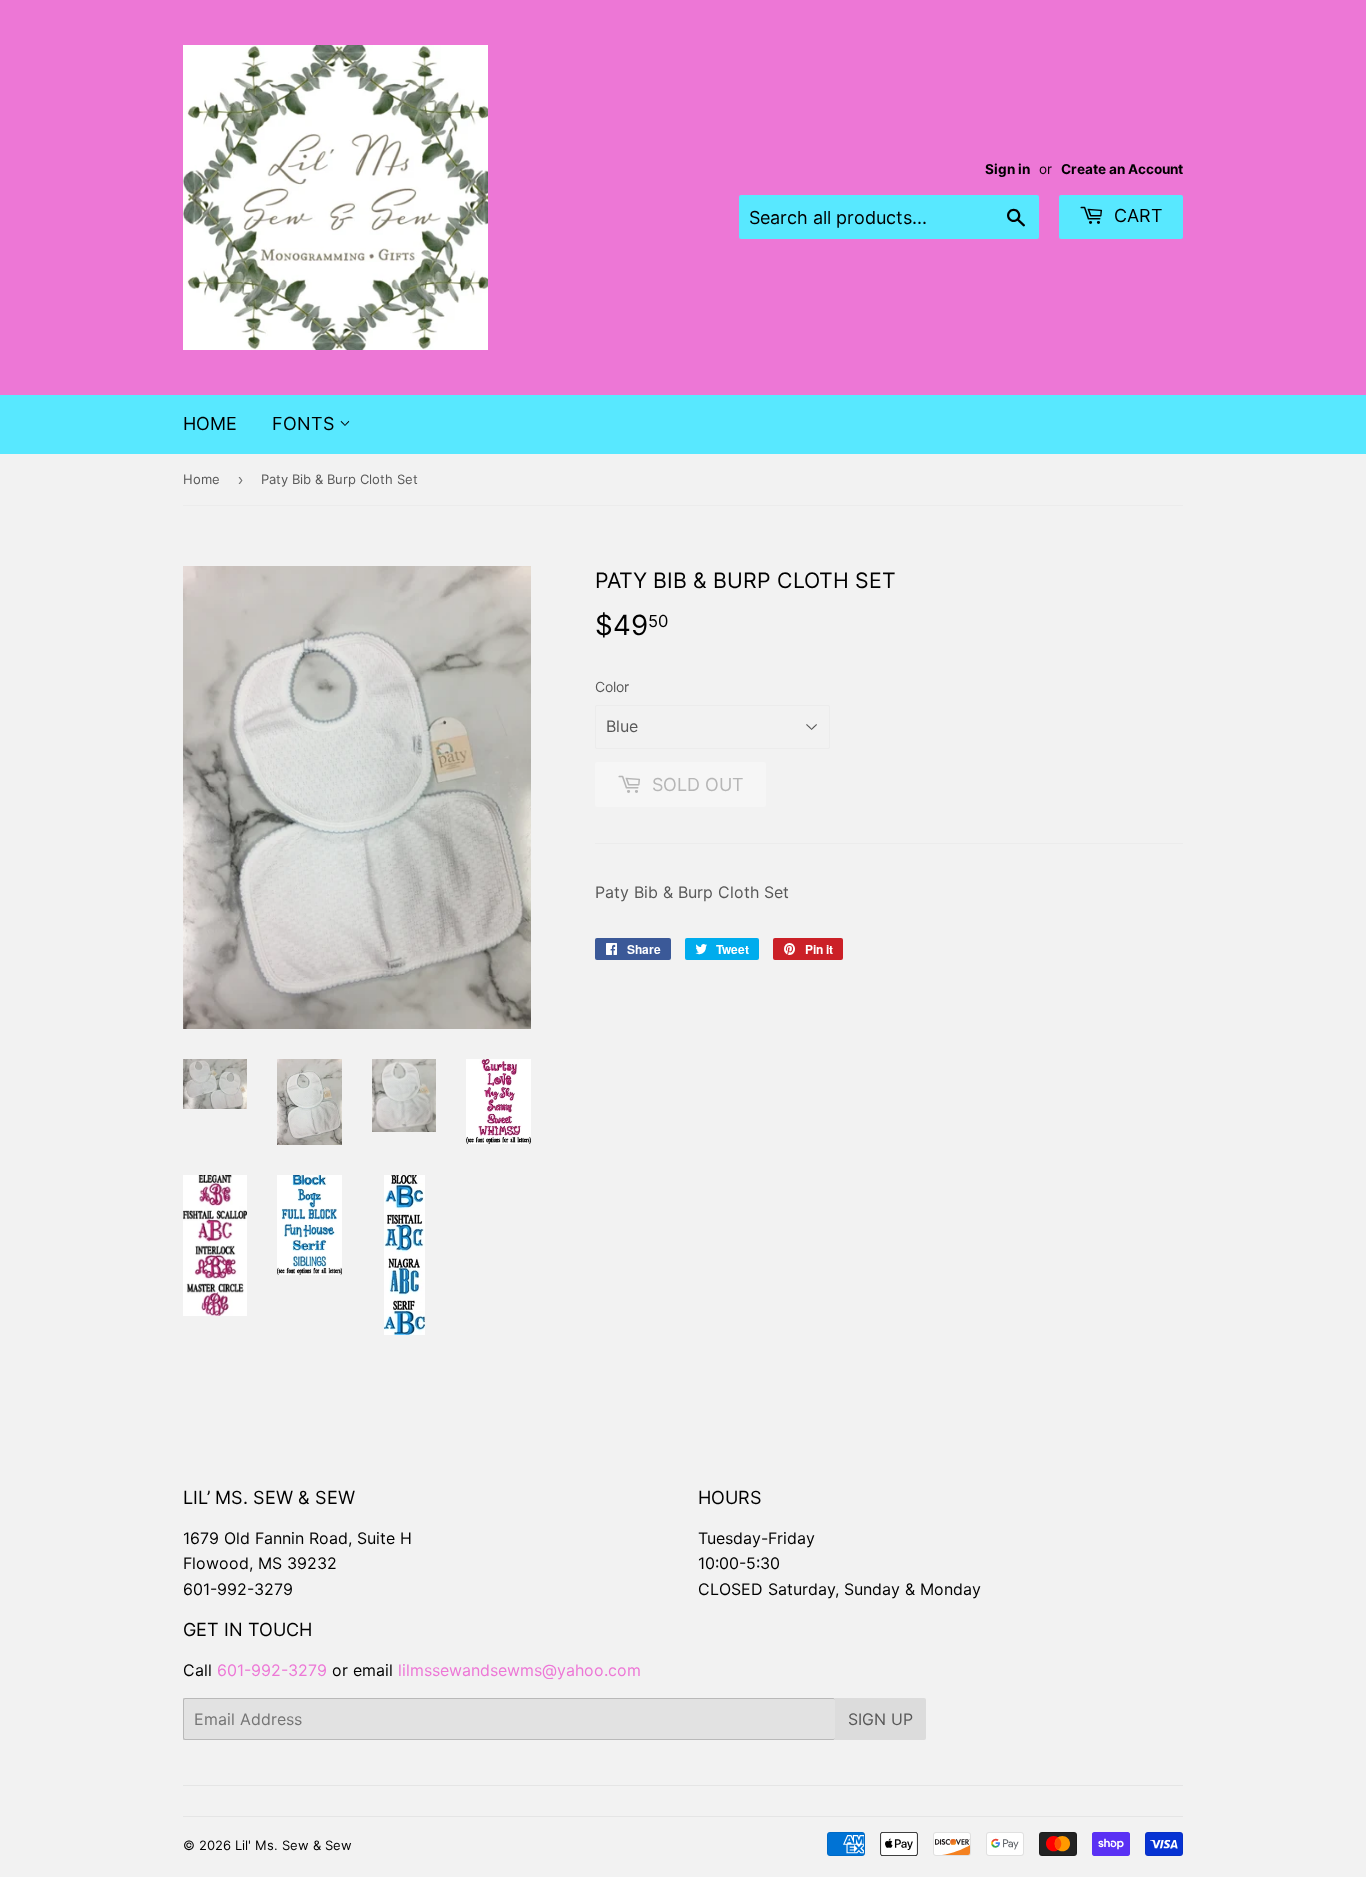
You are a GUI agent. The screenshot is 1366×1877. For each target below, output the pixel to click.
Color (612, 686)
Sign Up (880, 1719)
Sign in (1007, 169)
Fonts (305, 423)
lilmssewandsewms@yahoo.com (519, 1670)
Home (210, 423)
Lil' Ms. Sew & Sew (293, 1845)
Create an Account (1122, 169)
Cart (1136, 215)
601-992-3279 (238, 1589)
